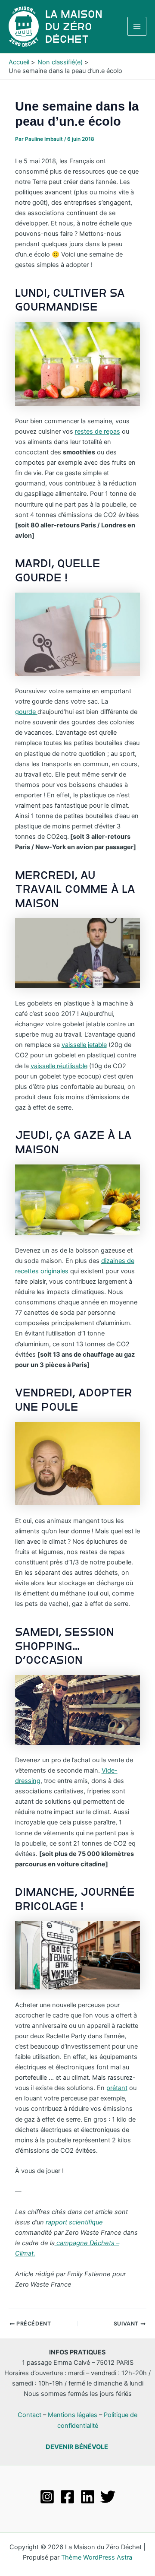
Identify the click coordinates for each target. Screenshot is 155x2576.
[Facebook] (67, 2497)
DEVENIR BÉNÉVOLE (77, 2447)
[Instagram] (47, 2497)
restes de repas (98, 431)
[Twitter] (108, 2497)
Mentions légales (73, 2415)
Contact (29, 2415)
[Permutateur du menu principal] (137, 26)
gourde (26, 712)
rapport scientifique (74, 2222)
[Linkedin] (88, 2497)
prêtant (117, 2088)
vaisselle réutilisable (59, 1066)
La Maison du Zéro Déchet (74, 27)
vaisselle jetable (84, 1045)
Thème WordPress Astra (97, 2557)
